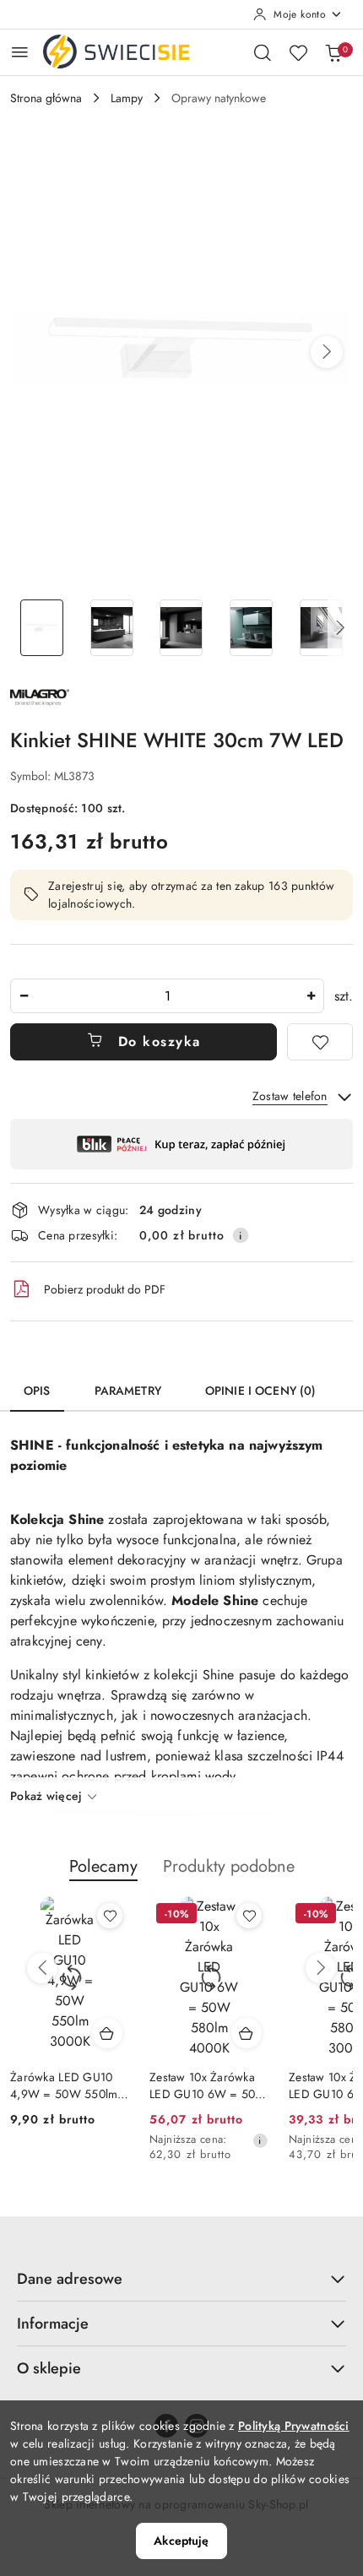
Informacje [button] (53, 2324)
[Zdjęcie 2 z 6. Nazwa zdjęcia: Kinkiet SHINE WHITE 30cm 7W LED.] (112, 628)
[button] (327, 352)
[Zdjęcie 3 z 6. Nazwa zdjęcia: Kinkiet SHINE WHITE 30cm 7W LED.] (182, 628)
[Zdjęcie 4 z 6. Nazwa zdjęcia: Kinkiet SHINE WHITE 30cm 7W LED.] (251, 628)
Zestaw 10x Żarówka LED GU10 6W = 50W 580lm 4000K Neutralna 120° (209, 2085)
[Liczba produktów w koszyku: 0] (333, 52)
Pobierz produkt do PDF (105, 1289)
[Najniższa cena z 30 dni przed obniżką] (260, 2140)
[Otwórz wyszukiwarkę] (263, 52)
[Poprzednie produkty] (42, 1968)
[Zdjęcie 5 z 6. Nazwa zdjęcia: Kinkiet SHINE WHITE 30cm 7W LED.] (321, 628)
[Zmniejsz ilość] (24, 996)
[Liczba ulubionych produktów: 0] (298, 52)
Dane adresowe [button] (70, 2279)
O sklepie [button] (49, 2368)
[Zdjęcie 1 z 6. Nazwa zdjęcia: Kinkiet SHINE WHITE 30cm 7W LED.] (42, 628)
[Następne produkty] (321, 1968)
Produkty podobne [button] (229, 1866)
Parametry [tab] (128, 1391)
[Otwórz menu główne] (20, 52)
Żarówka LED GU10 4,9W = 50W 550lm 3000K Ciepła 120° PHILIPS (64, 2085)
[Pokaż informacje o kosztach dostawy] (241, 1235)
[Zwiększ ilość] (311, 996)
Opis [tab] (37, 1391)
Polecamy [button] (103, 1866)
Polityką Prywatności (294, 2426)
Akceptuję (181, 2541)
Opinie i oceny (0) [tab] (261, 1391)
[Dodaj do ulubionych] (320, 1042)
